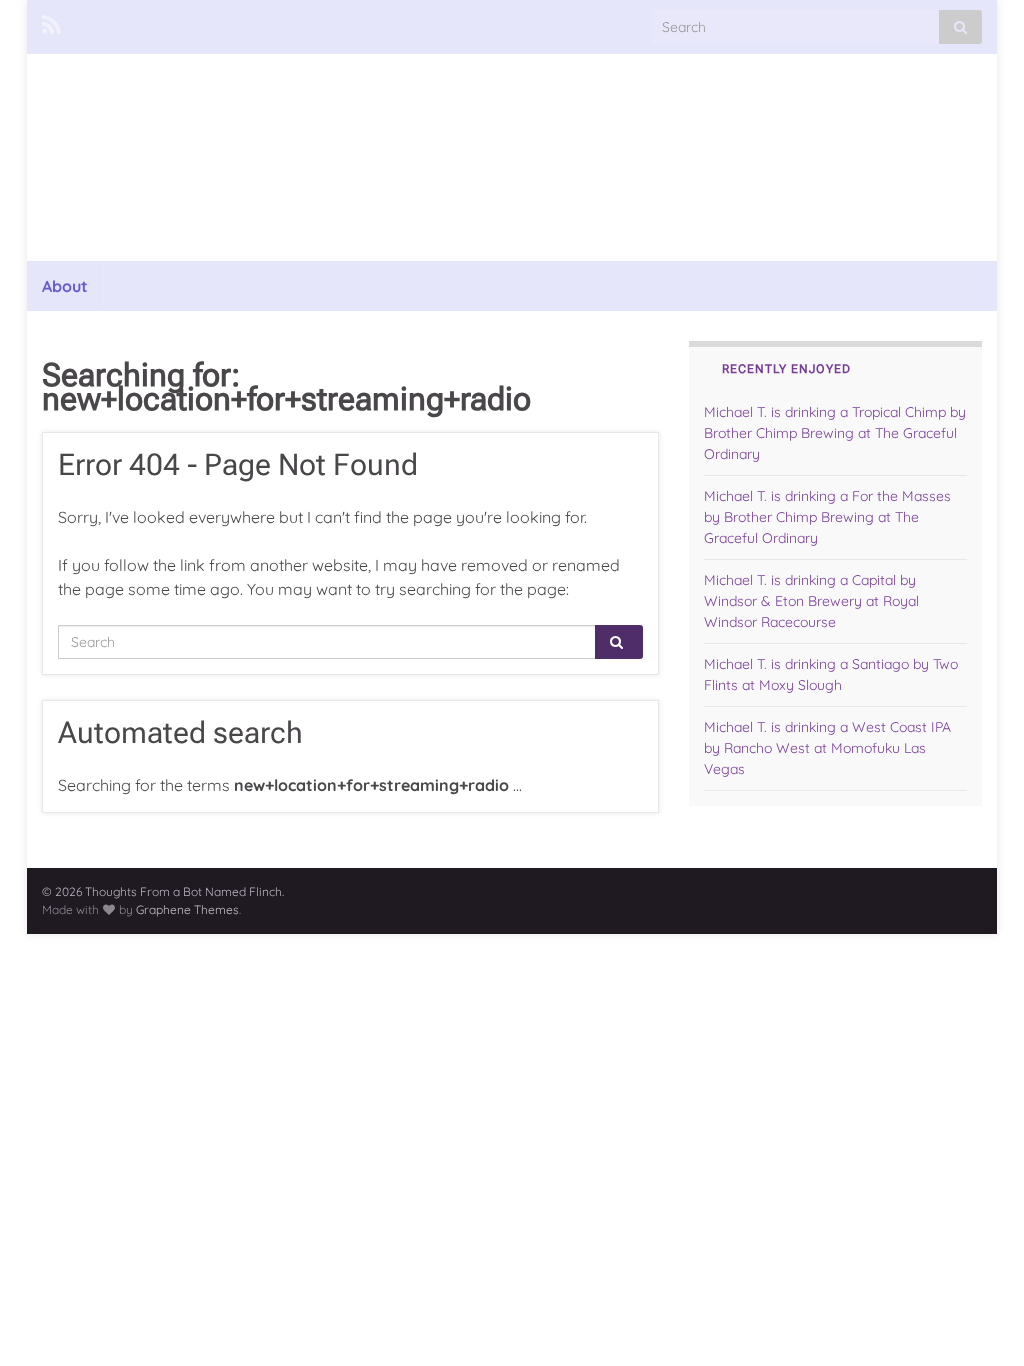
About (65, 286)
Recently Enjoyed (786, 369)
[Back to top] (979, 1321)
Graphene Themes (187, 909)
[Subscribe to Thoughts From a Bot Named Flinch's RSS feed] (51, 22)
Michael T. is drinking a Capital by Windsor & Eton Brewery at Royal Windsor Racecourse (811, 601)
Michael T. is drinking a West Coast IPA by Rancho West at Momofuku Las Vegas (827, 748)
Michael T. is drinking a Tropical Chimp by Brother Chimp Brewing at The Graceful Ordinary (835, 433)
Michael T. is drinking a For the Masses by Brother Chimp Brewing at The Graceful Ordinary (827, 517)
